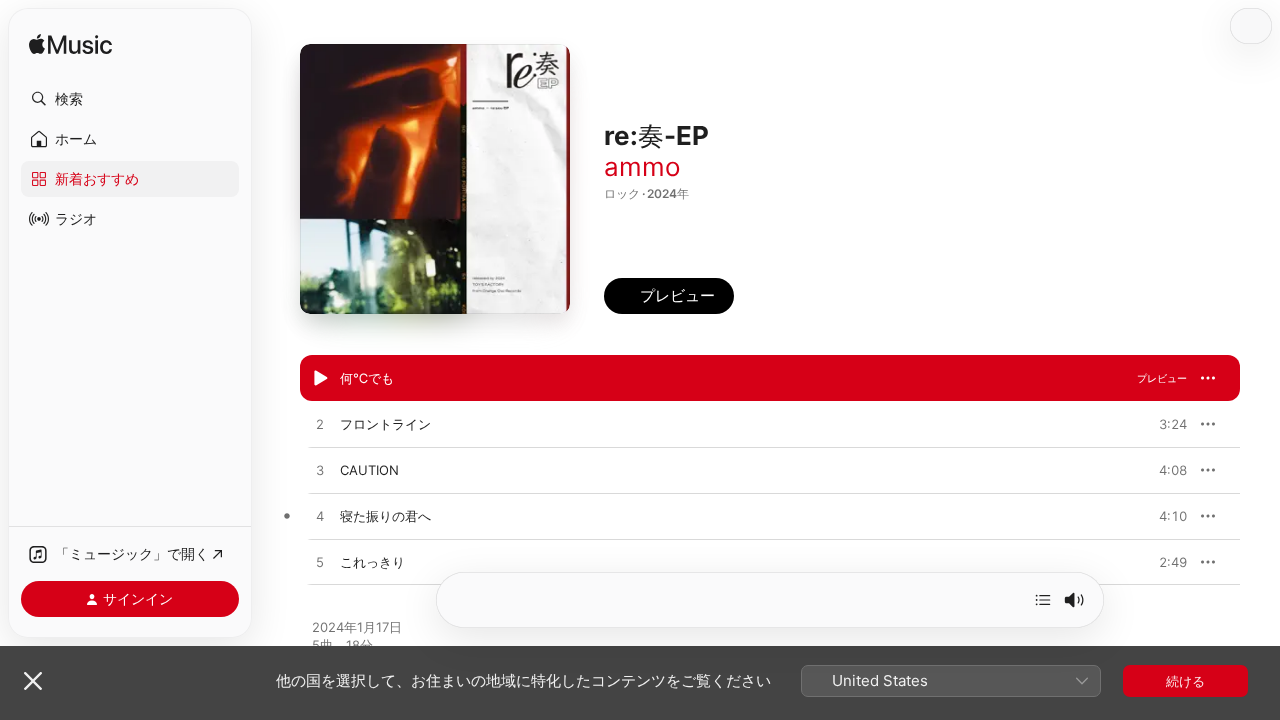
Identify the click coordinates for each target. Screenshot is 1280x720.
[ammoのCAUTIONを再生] (320, 471)
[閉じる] (33, 681)
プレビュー (1162, 378)
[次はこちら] (1043, 600)
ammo (642, 166)
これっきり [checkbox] (372, 562)
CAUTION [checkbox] (369, 470)
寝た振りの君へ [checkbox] (385, 516)
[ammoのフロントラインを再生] (320, 425)
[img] (70, 45)
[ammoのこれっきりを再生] (320, 563)
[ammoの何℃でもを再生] (320, 379)
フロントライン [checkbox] (385, 424)
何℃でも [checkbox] (367, 378)
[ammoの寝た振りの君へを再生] (320, 517)
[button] (130, 99)
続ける (1185, 681)
